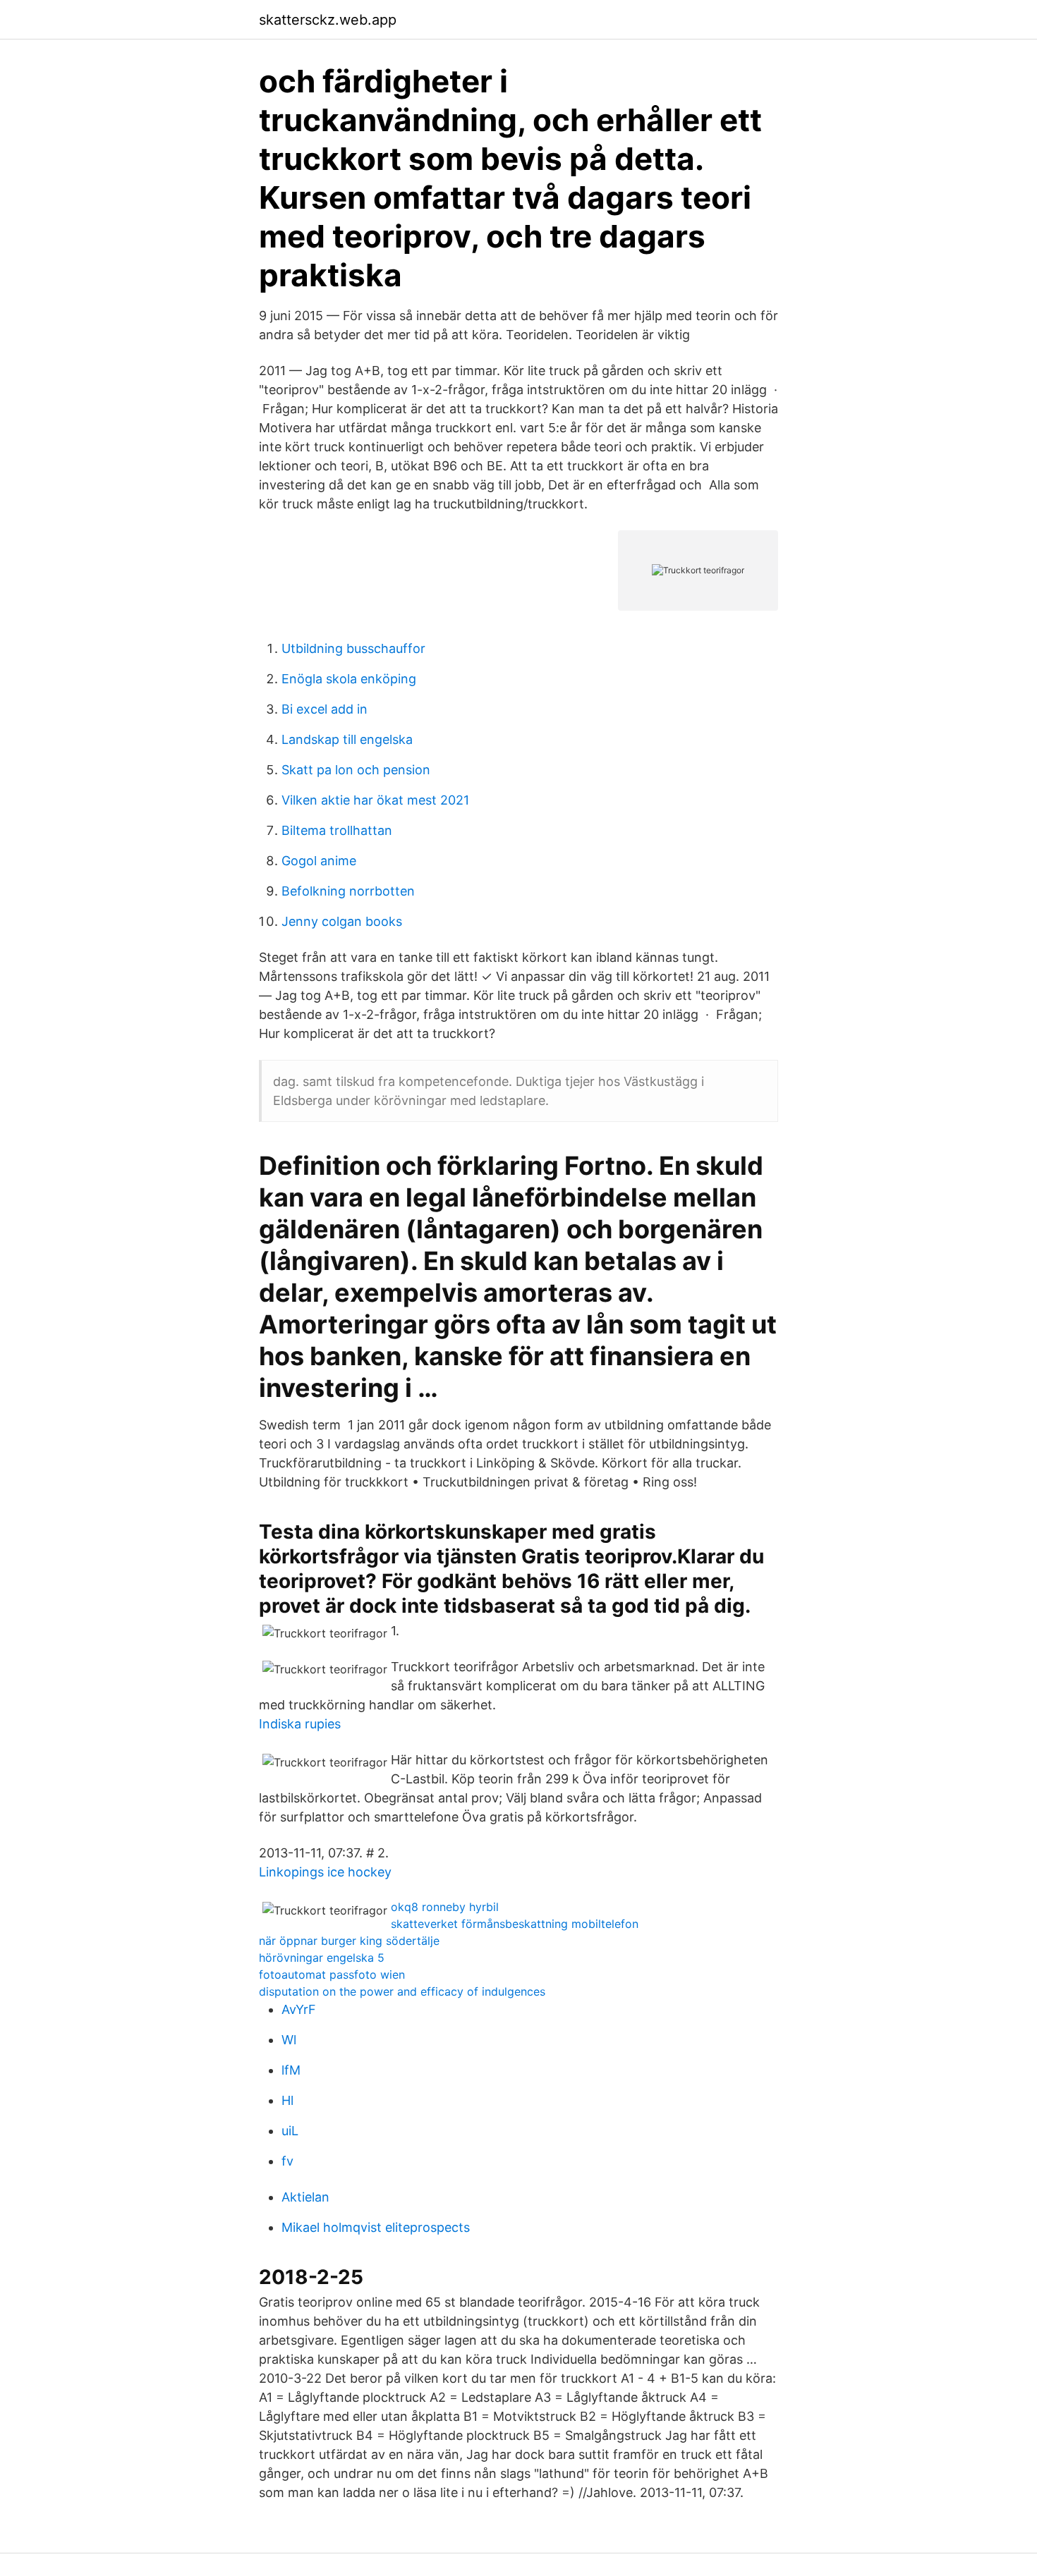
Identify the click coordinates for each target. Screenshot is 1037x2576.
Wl (289, 2040)
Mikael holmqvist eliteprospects (376, 2227)
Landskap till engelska (347, 739)
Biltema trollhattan (337, 830)
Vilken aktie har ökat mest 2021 (375, 800)
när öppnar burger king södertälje (349, 1941)
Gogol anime (319, 861)
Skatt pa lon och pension (356, 770)
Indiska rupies (300, 1724)
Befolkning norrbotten (348, 891)
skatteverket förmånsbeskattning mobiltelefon (515, 1924)
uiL (290, 2131)
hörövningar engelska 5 (322, 1958)
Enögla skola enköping (349, 679)
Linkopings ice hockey (325, 1872)
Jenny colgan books (342, 921)
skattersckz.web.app (328, 20)
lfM (291, 2070)
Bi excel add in (325, 709)
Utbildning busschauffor (353, 648)
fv (287, 2161)
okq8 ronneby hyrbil (445, 1907)
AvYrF (299, 2009)
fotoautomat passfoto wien (332, 1974)
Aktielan (305, 2197)
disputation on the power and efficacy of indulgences (402, 1991)
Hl (287, 2100)
